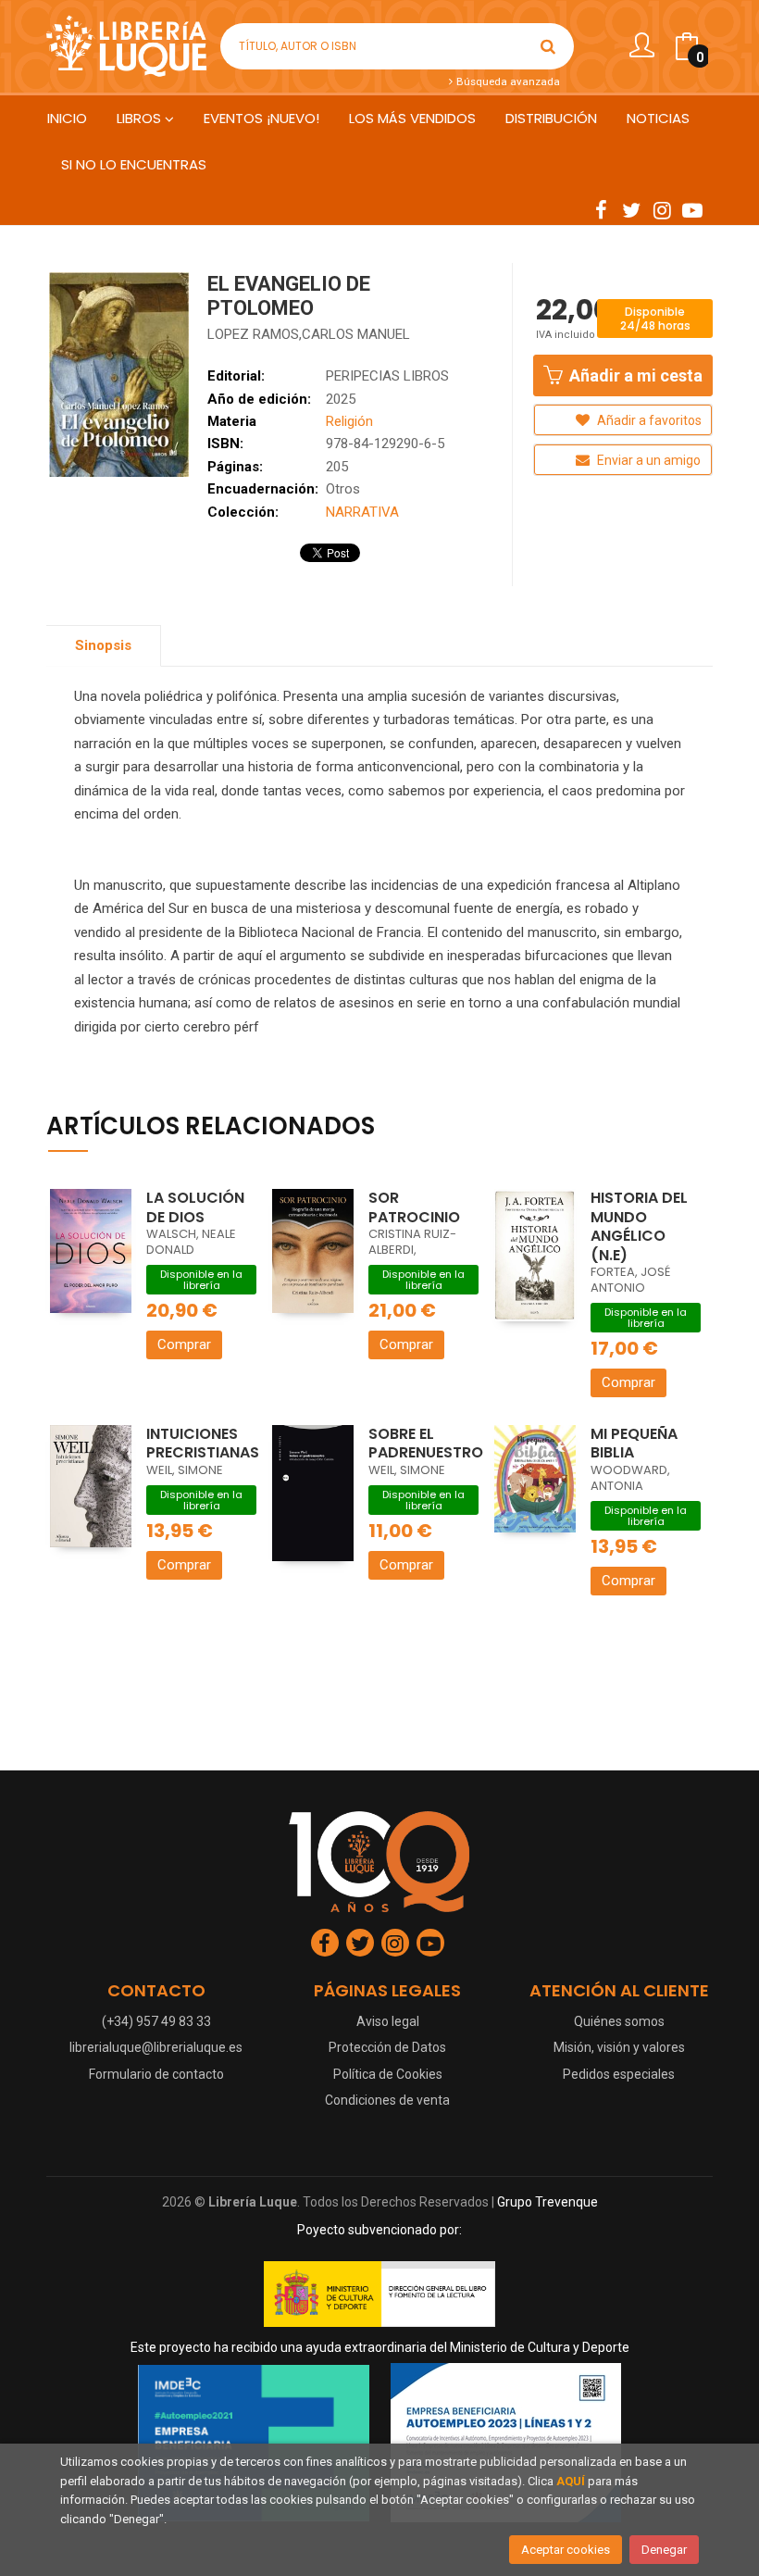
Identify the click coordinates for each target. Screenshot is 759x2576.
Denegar (664, 2550)
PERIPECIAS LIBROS (387, 376)
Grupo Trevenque (547, 2202)
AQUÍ (571, 2481)
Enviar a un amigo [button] (647, 460)
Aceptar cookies (566, 2550)
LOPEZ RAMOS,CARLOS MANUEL (309, 334)
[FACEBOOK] (601, 209)
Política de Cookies (388, 2074)
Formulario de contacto (156, 2074)
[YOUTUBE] (692, 209)
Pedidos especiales (619, 2074)
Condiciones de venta (387, 2100)
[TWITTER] (631, 209)
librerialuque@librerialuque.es (156, 2047)
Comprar (184, 1344)
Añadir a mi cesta (634, 375)
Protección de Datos (387, 2047)
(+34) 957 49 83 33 (156, 2021)
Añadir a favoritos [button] (648, 420)
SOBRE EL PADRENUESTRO (426, 1444)
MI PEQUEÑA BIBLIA (634, 1444)
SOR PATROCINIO (414, 1207)
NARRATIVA (362, 512)
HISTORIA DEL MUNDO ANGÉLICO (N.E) (639, 1226)
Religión (349, 421)
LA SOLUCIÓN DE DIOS (195, 1207)
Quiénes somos (619, 2021)
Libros (141, 118)
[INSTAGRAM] (662, 209)
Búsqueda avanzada (507, 81)
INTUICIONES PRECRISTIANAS (203, 1444)
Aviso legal (388, 2021)
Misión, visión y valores (619, 2047)
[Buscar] (548, 46)
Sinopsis (103, 645)
